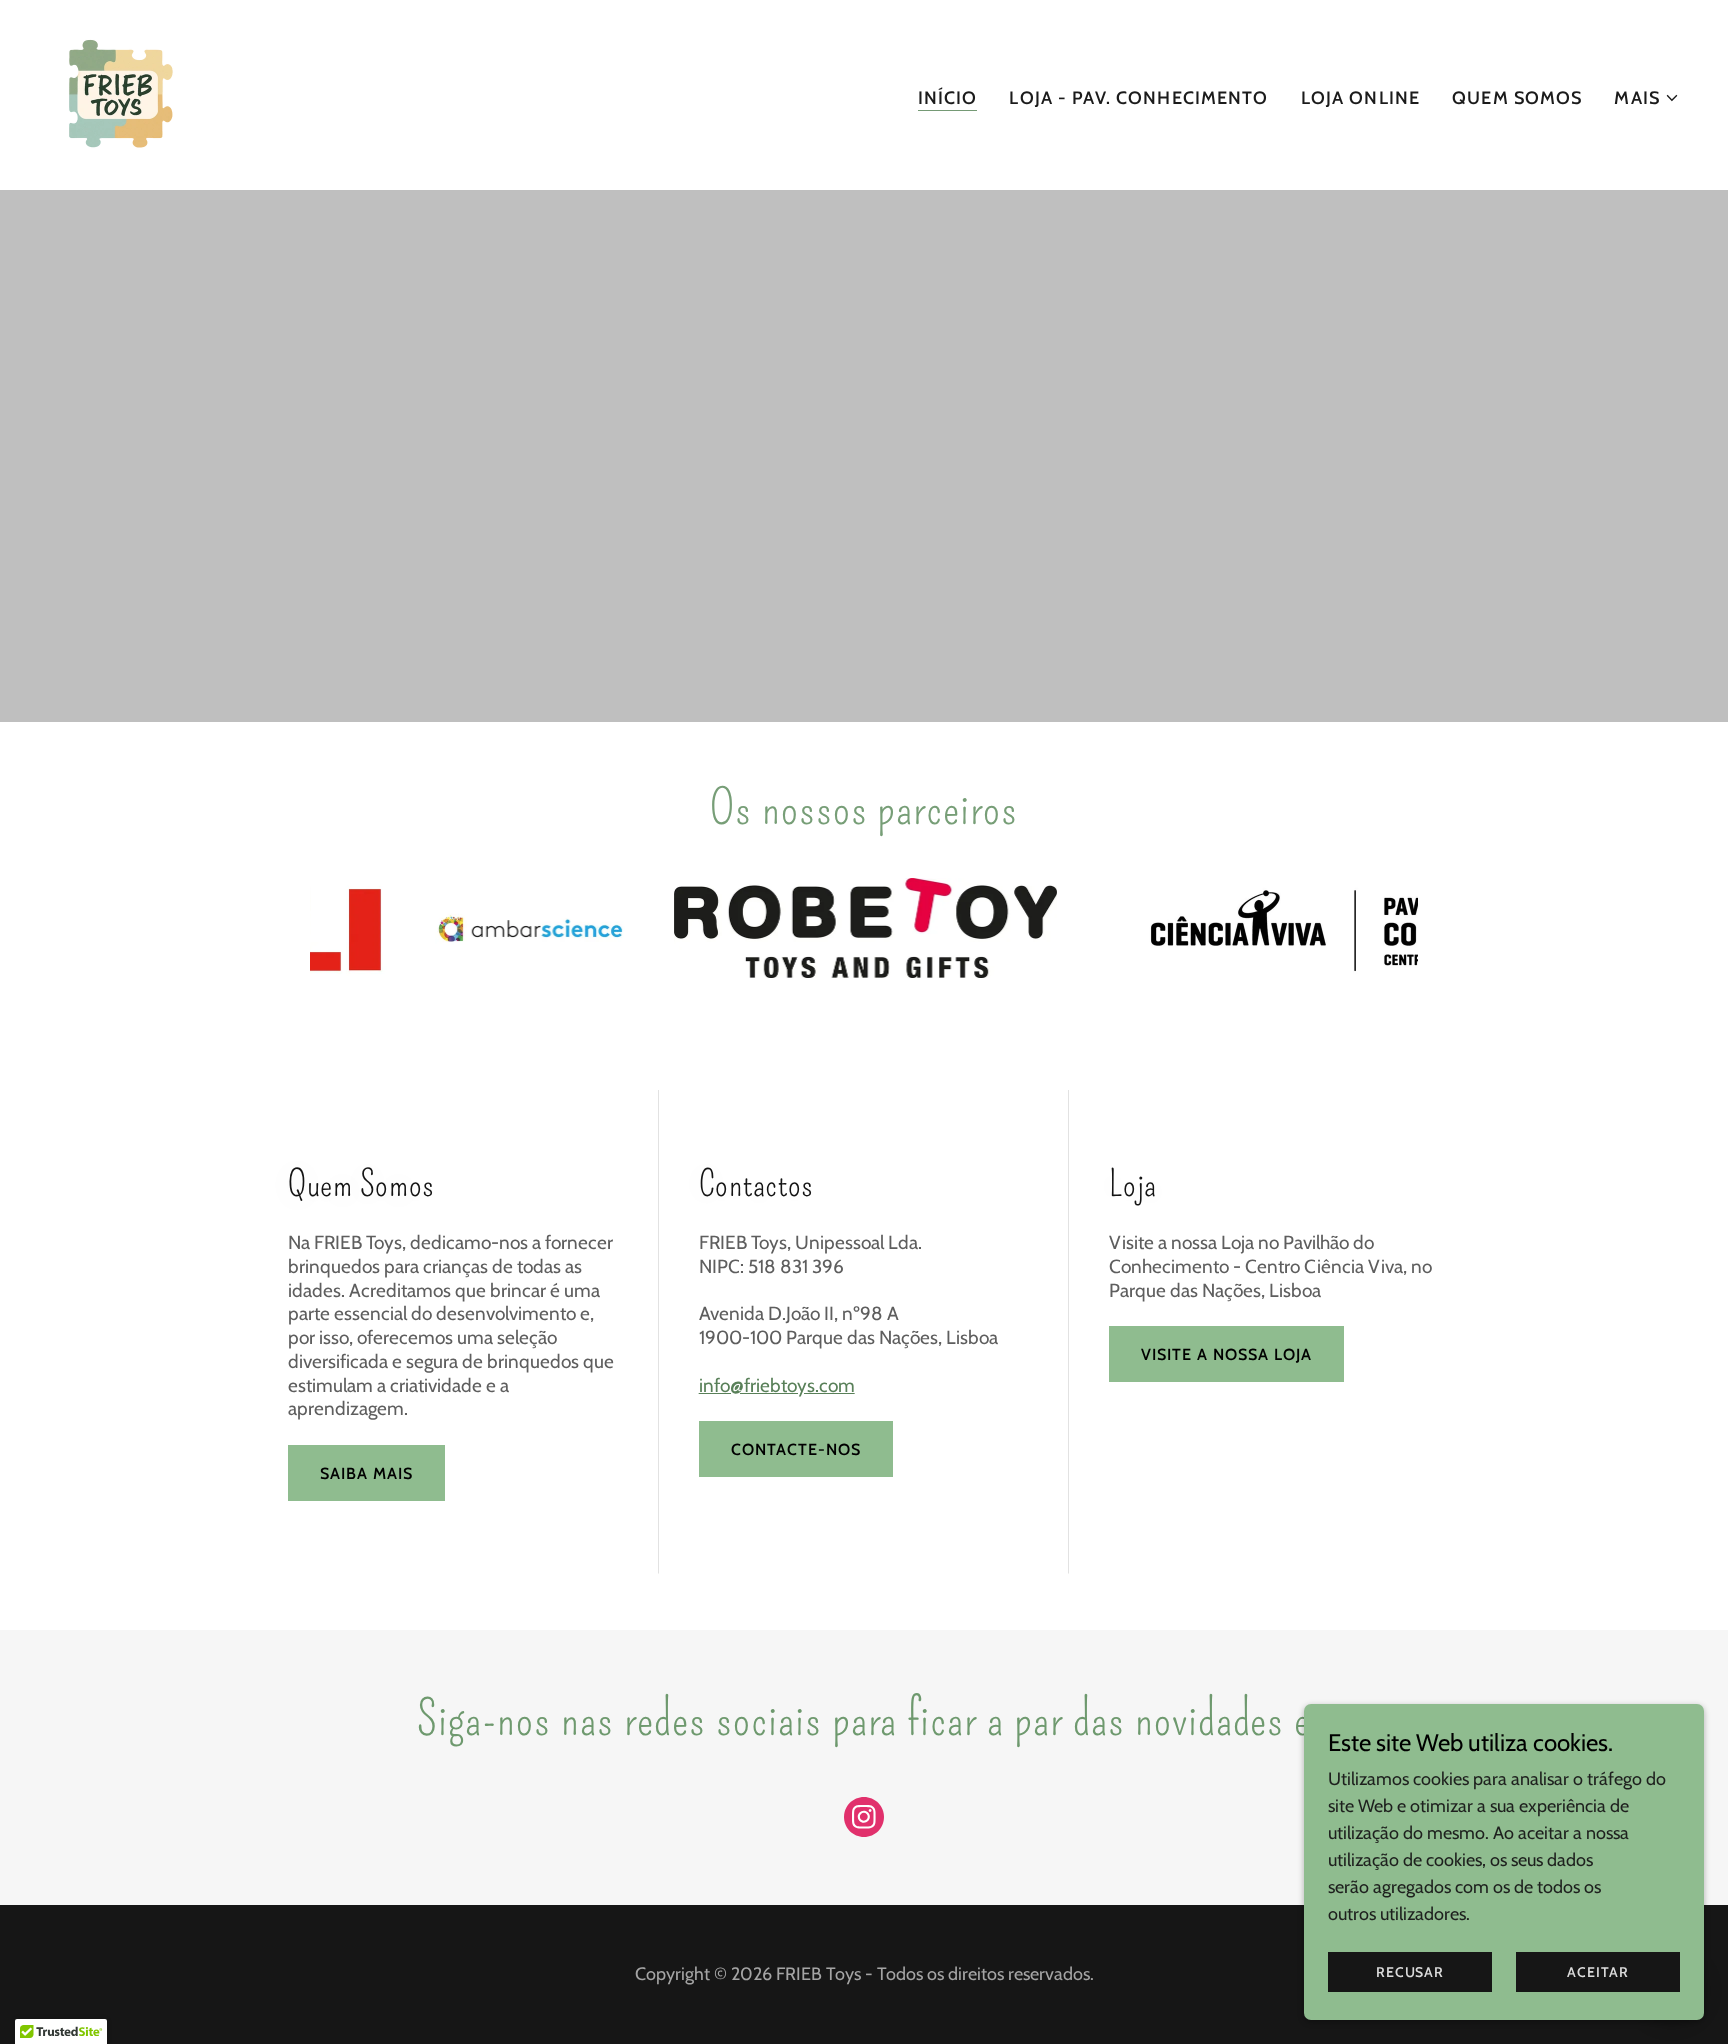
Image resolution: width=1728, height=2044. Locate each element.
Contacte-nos (796, 1449)
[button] (1647, 98)
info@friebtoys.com (777, 1385)
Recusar (1410, 1972)
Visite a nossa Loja (1226, 1354)
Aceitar (1597, 1972)
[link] (119, 93)
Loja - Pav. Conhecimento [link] (1138, 98)
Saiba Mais (366, 1473)
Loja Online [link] (1360, 98)
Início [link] (948, 98)
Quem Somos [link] (1517, 98)
